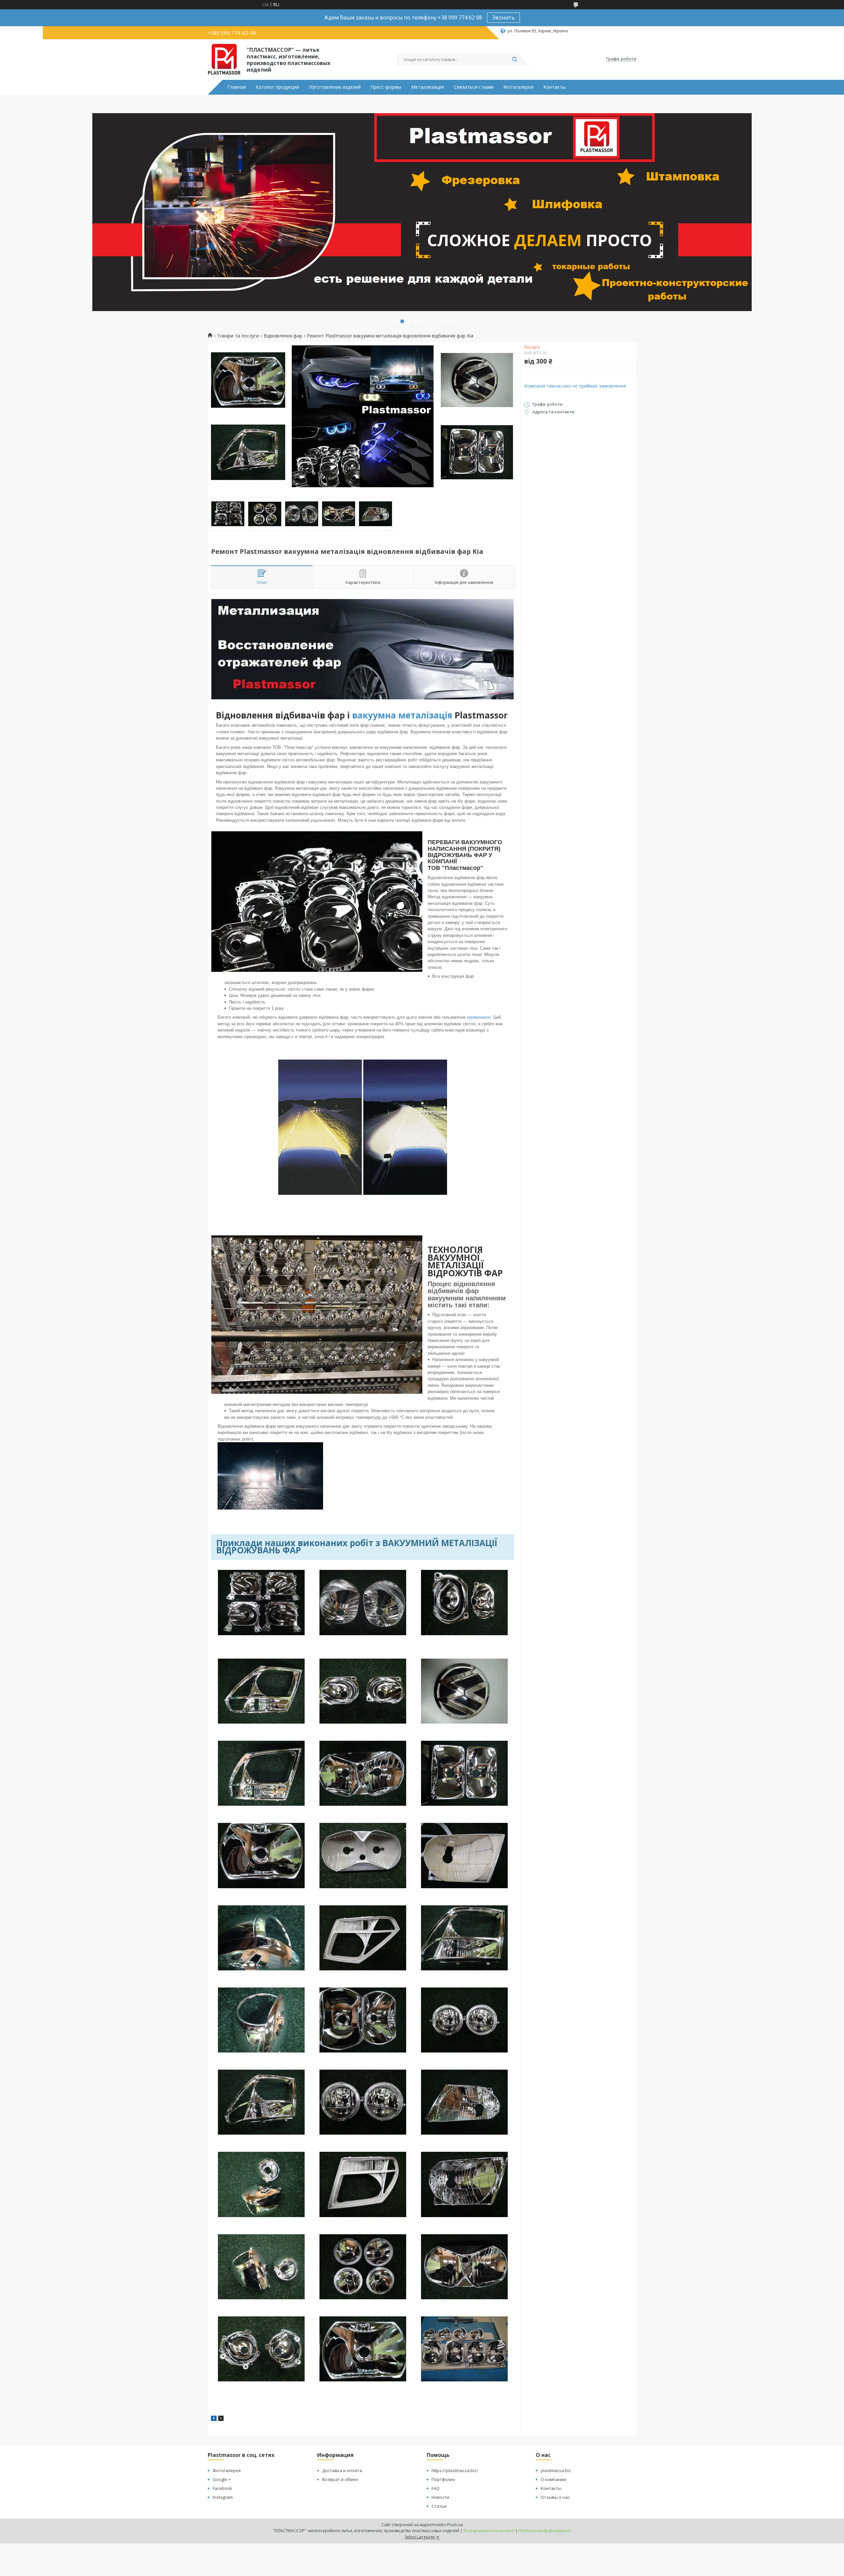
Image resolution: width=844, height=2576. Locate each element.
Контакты (554, 87)
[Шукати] (514, 60)
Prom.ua (455, 2525)
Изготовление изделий (335, 87)
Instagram (223, 2497)
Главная (237, 87)
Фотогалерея (518, 87)
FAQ (436, 2488)
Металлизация (428, 87)
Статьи (439, 2506)
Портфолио (443, 2479)
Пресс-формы (386, 87)
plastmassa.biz (556, 2470)
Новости (440, 2497)
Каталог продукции (277, 87)
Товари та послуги (238, 336)
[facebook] (214, 2419)
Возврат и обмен (340, 2479)
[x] (221, 2419)
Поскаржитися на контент (489, 2531)
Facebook (222, 2488)
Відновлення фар (283, 336)
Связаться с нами (474, 87)
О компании (553, 2479)
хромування (479, 1017)
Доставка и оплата (342, 2470)
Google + (222, 2479)
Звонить (503, 17)
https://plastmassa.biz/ (455, 2470)
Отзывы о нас (555, 2497)
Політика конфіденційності (545, 2531)
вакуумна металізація (402, 715)
